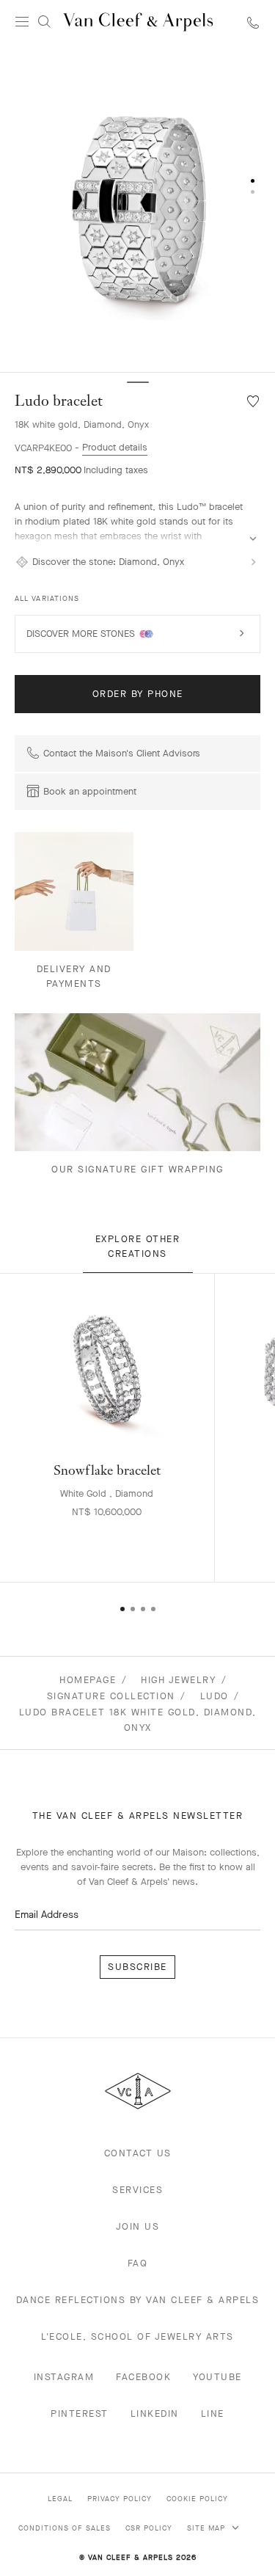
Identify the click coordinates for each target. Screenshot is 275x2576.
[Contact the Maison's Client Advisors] (253, 22)
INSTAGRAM (64, 2377)
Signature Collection (111, 1696)
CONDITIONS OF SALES (65, 2528)
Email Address (47, 1915)
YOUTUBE (217, 2377)
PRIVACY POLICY (120, 2499)
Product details (115, 447)
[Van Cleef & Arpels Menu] (22, 22)
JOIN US (138, 2226)
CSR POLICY (149, 2528)
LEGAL (60, 2499)
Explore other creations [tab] (138, 1246)
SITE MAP (208, 2528)
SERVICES (137, 2190)
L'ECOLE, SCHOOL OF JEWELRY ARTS (137, 2336)
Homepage (88, 1680)
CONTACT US (138, 2153)
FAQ (138, 2263)
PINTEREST (80, 2413)
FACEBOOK (143, 2377)
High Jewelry (178, 1680)
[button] (137, 208)
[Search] (44, 22)
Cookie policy (197, 2499)
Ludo (214, 1696)
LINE (213, 2413)
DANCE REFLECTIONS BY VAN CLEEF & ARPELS (138, 2300)
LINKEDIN (155, 2413)
